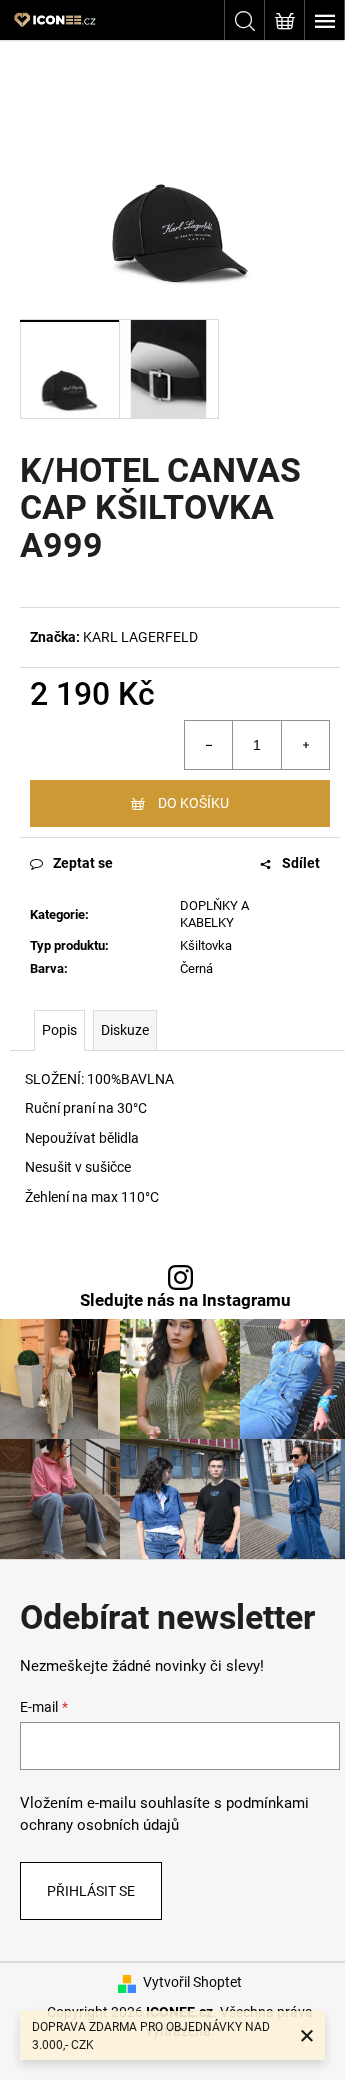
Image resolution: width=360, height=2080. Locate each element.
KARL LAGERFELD (140, 637)
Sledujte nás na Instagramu (185, 1300)
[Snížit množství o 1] (209, 745)
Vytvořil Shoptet (192, 1982)
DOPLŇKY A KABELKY (214, 914)
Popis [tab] (59, 1030)
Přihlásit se (91, 1891)
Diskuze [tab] (125, 1030)
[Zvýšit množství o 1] (305, 745)
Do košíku (193, 803)
